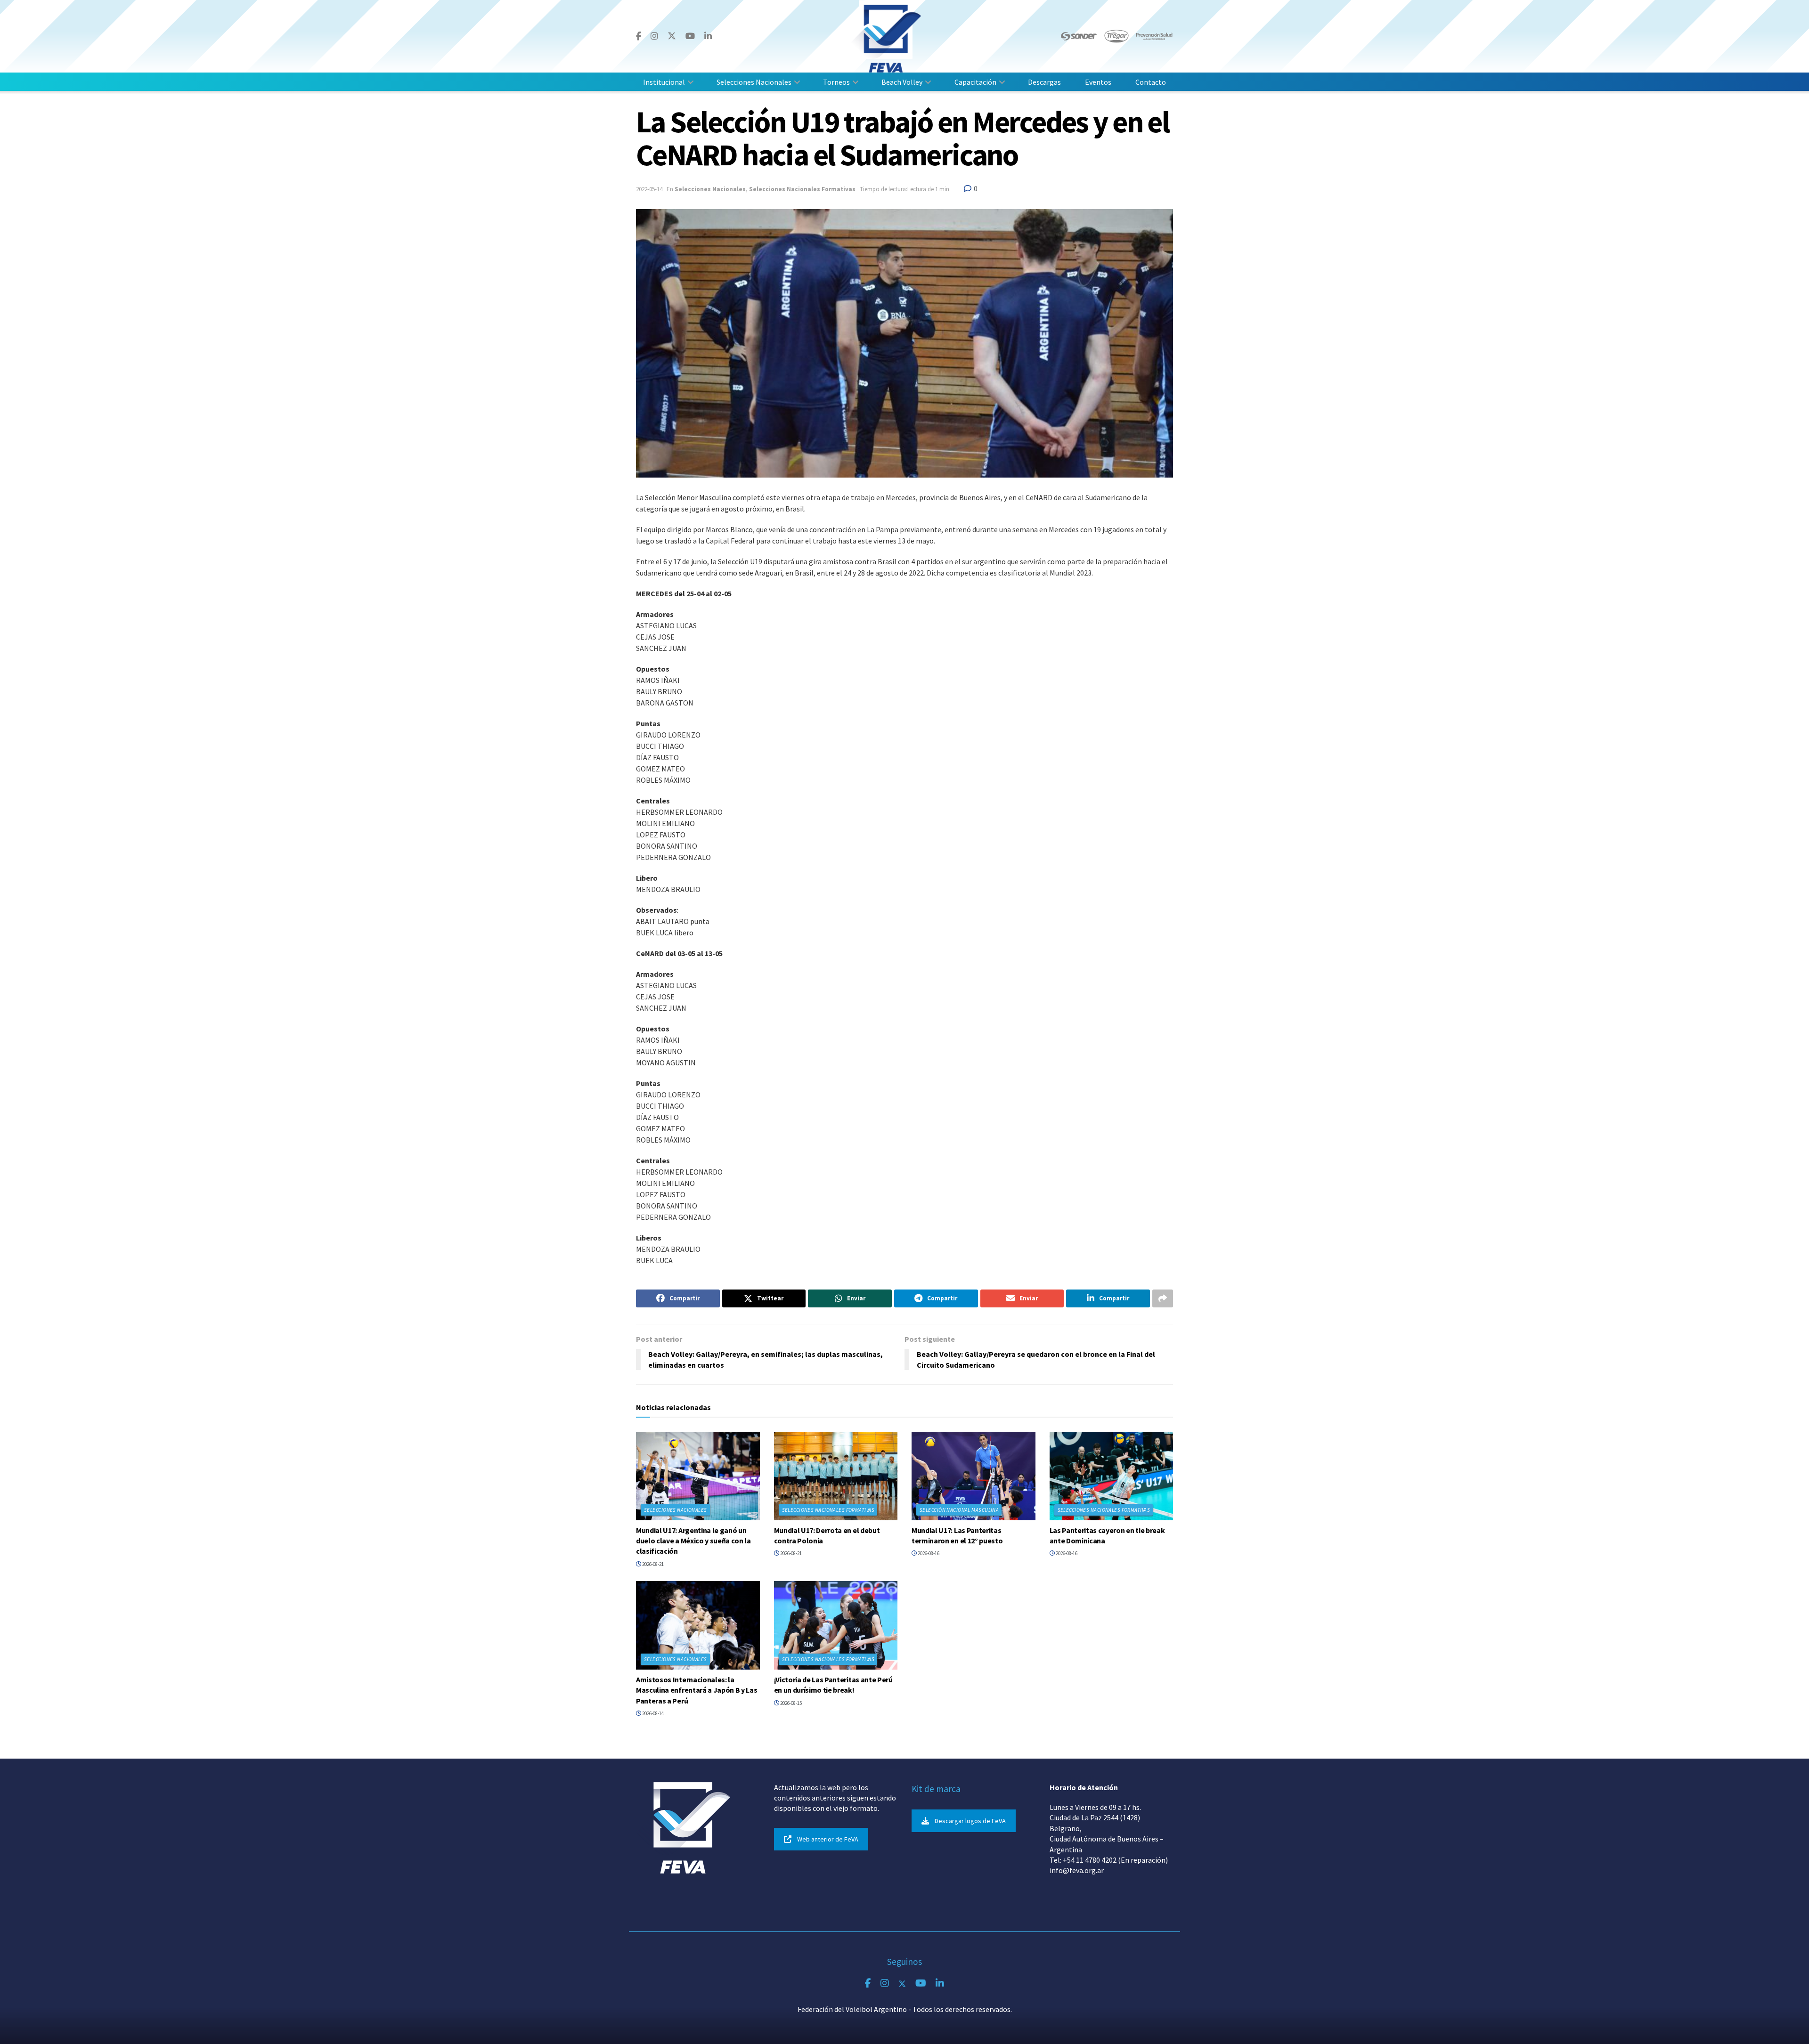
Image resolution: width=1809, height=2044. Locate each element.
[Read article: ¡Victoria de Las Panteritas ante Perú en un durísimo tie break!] (836, 1625)
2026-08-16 (928, 1553)
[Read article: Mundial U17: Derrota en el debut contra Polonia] (836, 1476)
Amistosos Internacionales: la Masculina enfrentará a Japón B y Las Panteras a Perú (697, 1690)
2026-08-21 (652, 1564)
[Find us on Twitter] (672, 36)
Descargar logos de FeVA (970, 1821)
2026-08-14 (652, 1713)
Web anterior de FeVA (828, 1839)
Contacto (1151, 82)
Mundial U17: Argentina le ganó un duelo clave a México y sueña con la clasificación (693, 1541)
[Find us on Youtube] (690, 36)
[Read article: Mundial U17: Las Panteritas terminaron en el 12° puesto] (974, 1476)
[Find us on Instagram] (654, 36)
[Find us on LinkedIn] (708, 36)
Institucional (664, 82)
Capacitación (975, 82)
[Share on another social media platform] (1163, 1298)
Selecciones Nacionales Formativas (802, 189)
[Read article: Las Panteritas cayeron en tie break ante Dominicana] (1112, 1476)
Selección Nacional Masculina (959, 1510)
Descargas (1044, 82)
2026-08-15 (790, 1703)
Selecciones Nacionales (754, 82)
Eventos (1098, 82)
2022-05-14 (649, 189)
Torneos (836, 82)
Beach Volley (902, 82)
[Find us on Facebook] (639, 36)
